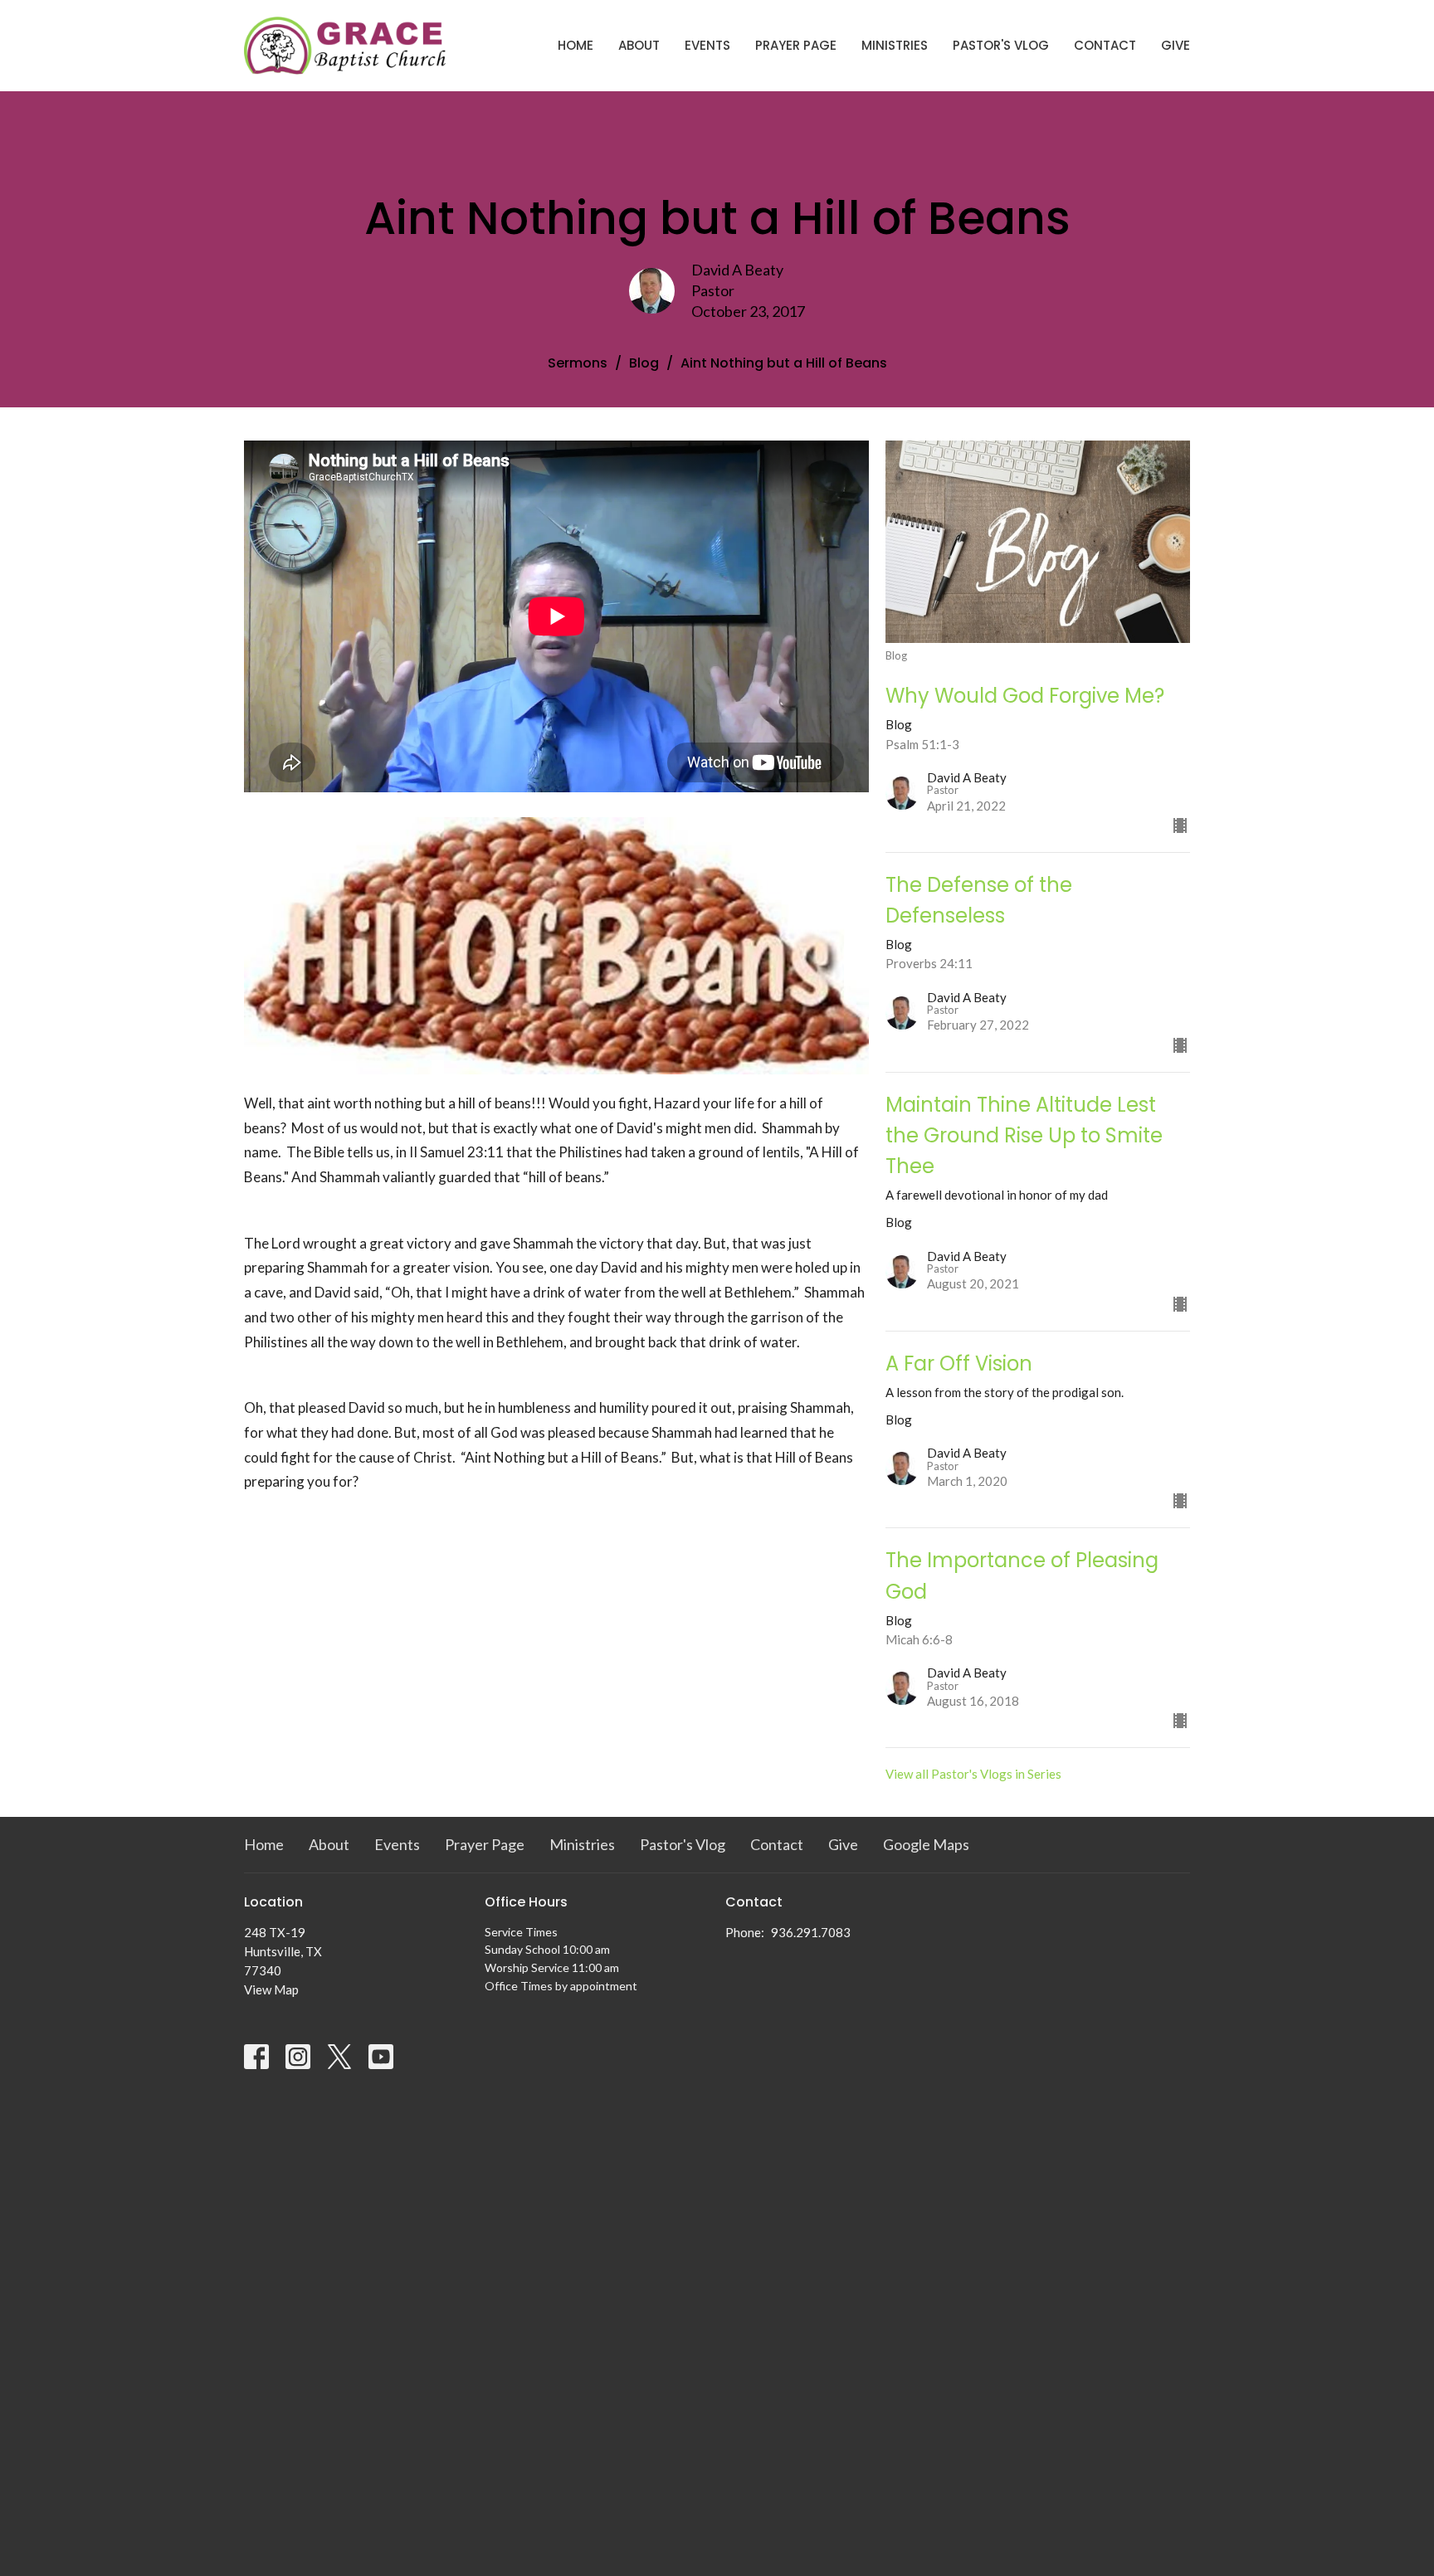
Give (1175, 45)
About (639, 45)
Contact (1105, 45)
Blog (644, 363)
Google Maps (926, 1844)
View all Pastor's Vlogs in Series (973, 1774)
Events (707, 45)
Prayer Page (796, 45)
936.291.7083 (811, 1932)
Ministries (895, 45)
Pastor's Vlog (1001, 45)
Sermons (578, 363)
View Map (271, 1989)
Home (576, 45)
